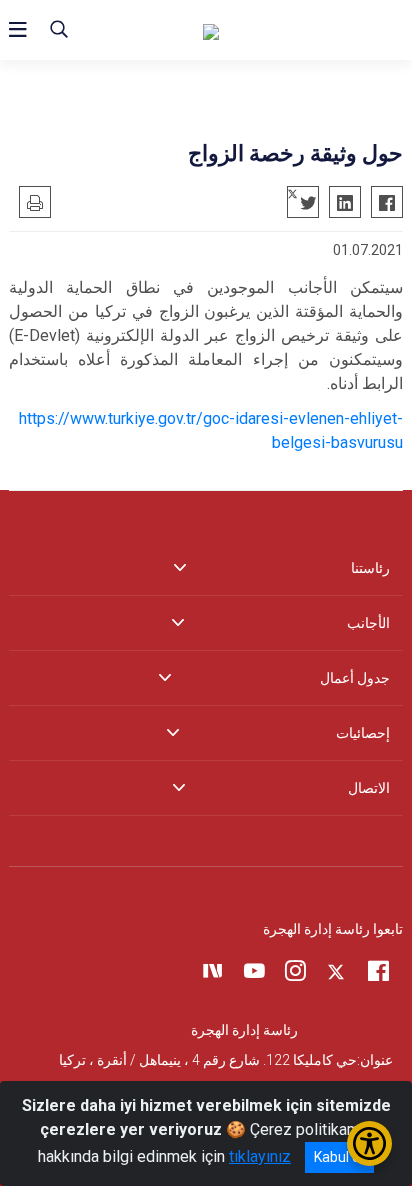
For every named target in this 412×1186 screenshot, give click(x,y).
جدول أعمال (355, 678)
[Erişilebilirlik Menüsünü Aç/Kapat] (369, 1143)
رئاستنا (370, 568)
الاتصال (369, 788)
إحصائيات (363, 733)
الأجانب (368, 623)
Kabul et (339, 1157)
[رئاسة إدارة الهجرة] (303, 30)
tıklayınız (260, 1156)
